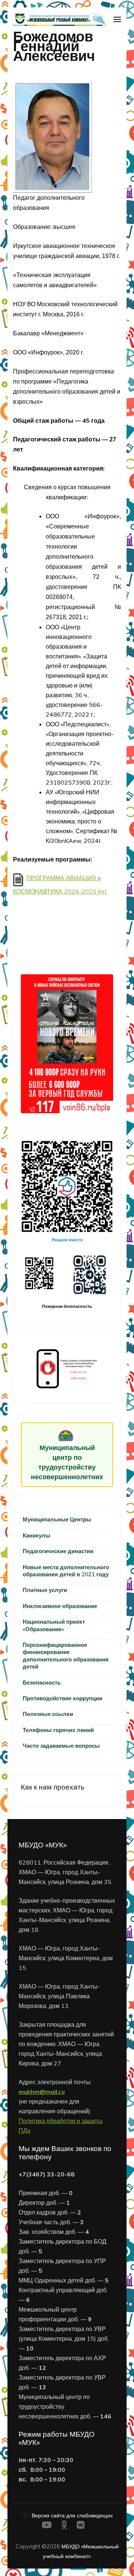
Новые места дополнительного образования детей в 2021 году (66, 1571)
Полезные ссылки (48, 1714)
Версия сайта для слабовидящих (71, 2515)
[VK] (81, 2526)
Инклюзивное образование (60, 1606)
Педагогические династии (58, 1551)
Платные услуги (45, 1590)
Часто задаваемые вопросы (61, 1746)
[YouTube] (47, 2526)
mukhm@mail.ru (42, 2092)
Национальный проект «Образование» (54, 1625)
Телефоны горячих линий (58, 1730)
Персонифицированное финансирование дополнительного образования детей (66, 1656)
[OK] (64, 2526)
